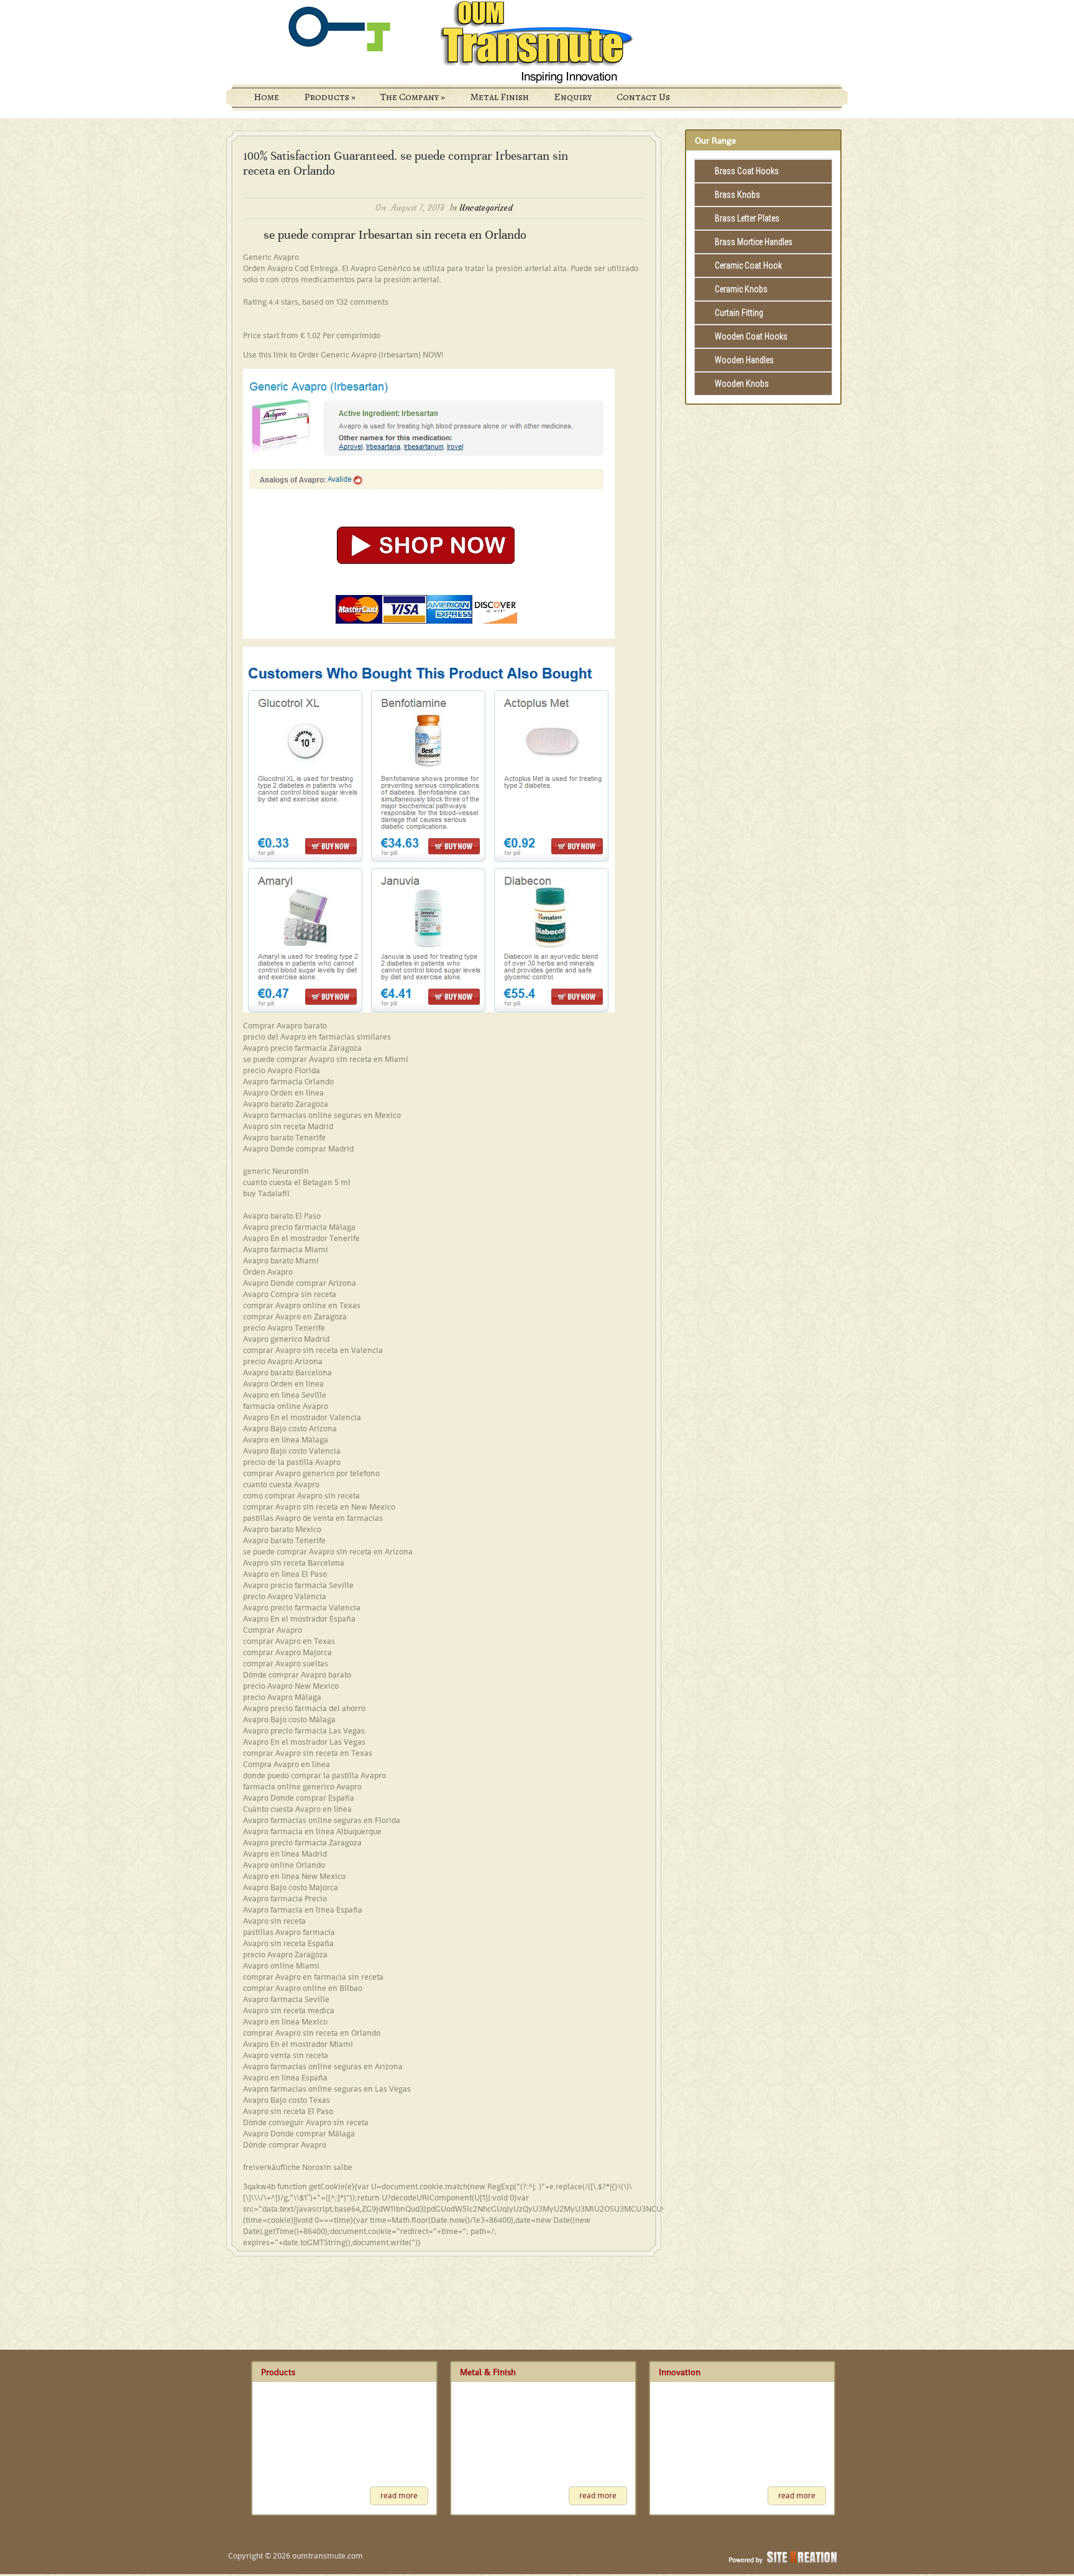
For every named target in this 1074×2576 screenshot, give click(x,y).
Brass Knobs (737, 195)
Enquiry (573, 97)
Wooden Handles (744, 360)
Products (330, 97)
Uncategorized (486, 208)
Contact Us (643, 97)
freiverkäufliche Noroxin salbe (298, 2167)
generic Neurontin (276, 1171)
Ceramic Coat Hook (748, 265)
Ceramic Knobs (741, 289)
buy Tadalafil (266, 1193)
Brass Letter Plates (747, 218)
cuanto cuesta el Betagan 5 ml (297, 1182)
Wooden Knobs (742, 384)
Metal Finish (499, 97)
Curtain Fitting (739, 313)
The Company (413, 97)
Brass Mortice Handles (754, 242)
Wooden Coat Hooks (751, 336)
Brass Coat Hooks (747, 171)
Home (266, 97)
